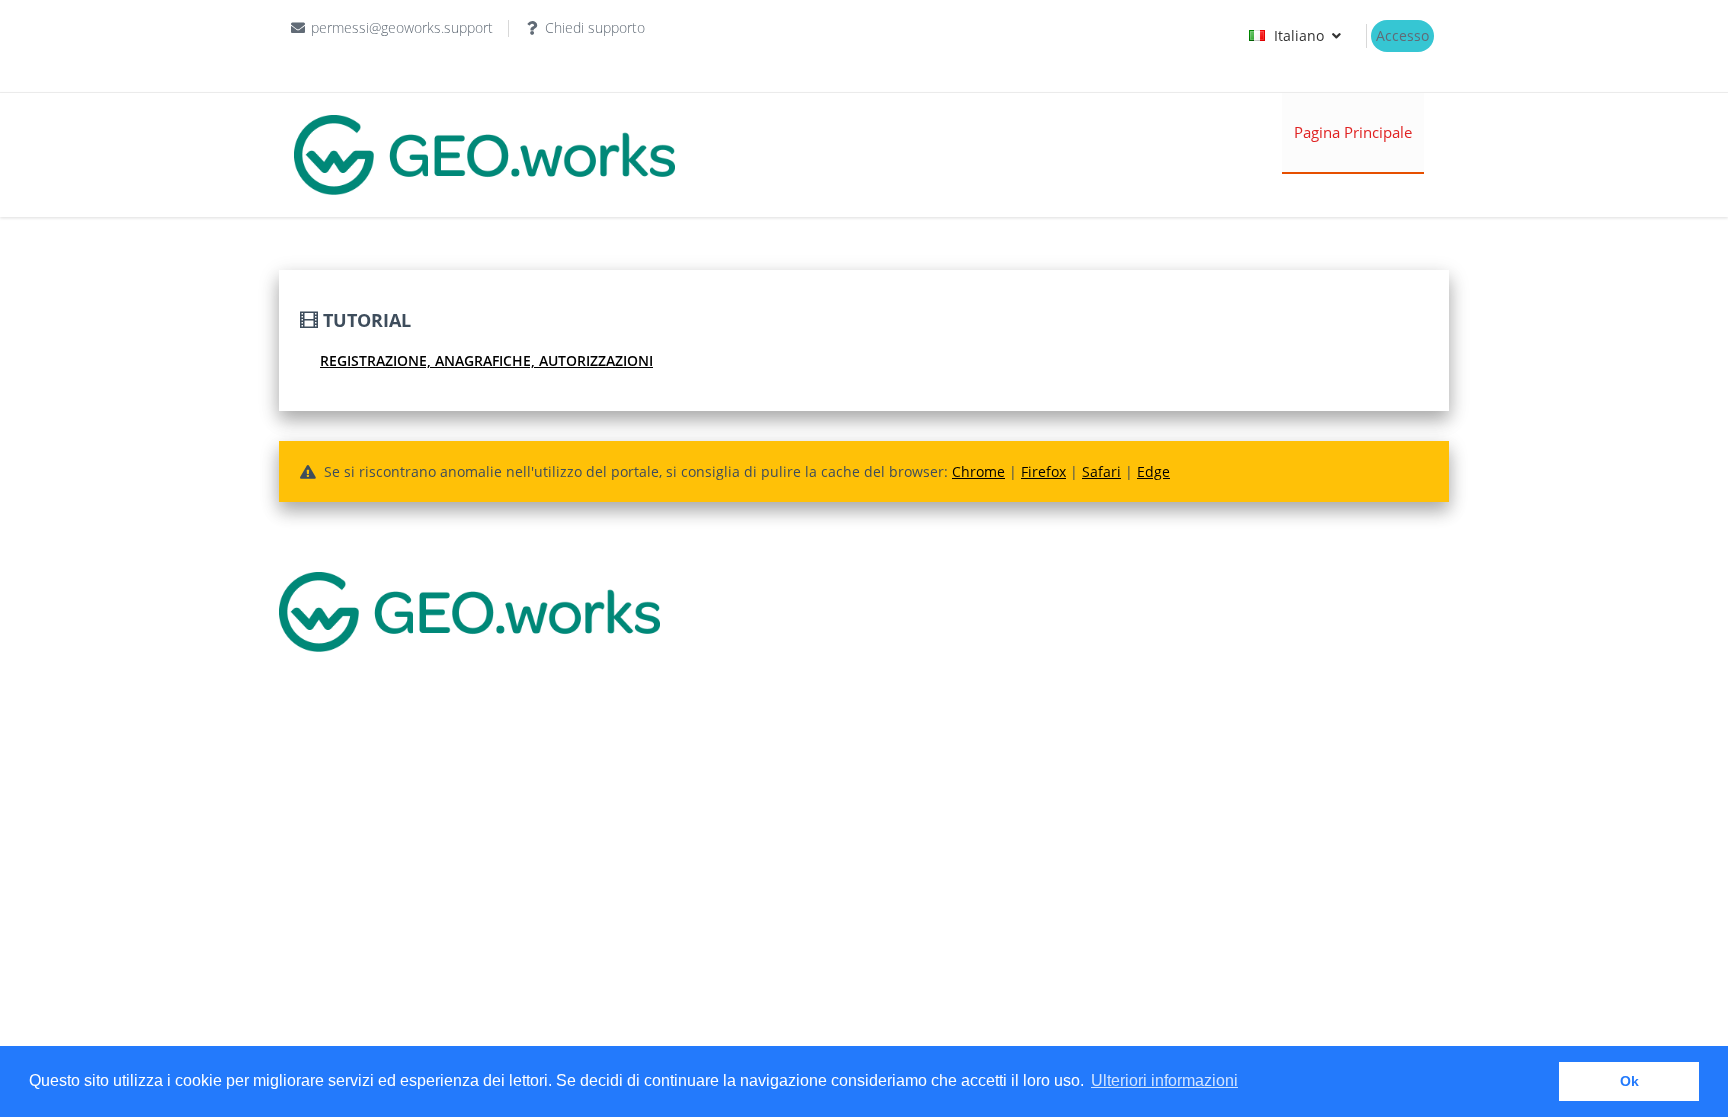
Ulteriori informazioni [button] (1164, 1080)
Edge (1153, 471)
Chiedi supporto (595, 27)
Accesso (1402, 35)
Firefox (1043, 471)
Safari (1101, 471)
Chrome (978, 471)
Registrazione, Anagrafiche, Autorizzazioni (486, 360)
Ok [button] (1629, 1081)
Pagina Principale (1353, 132)
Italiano (1299, 35)
